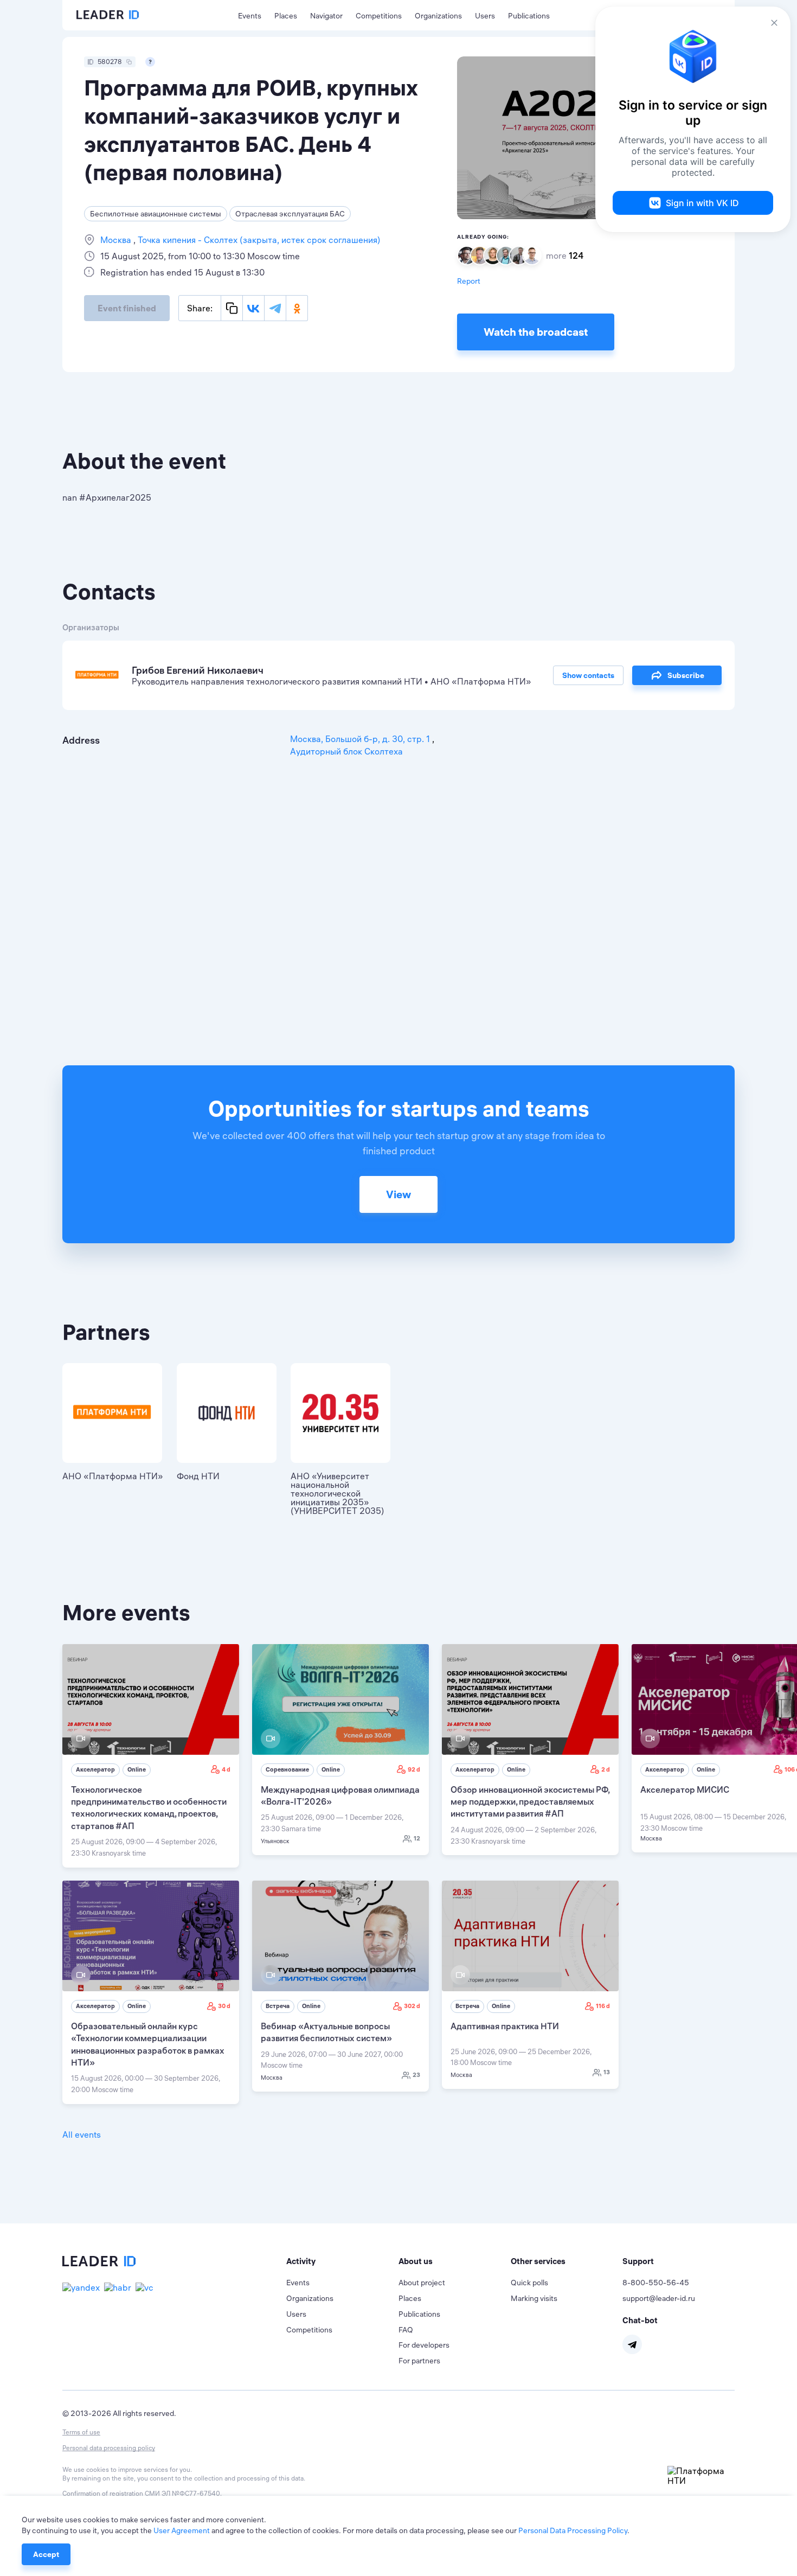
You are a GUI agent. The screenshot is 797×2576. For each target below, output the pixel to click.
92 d (414, 1769)
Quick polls (529, 2283)
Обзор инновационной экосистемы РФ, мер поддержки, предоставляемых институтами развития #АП (530, 1802)
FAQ (406, 2330)
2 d (606, 1769)
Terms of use (81, 2432)
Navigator (326, 16)
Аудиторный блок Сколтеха (346, 751)
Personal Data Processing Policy (573, 2530)
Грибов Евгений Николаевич (198, 670)
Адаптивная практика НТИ (505, 2026)
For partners (419, 2361)
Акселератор (95, 1769)
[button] (342, 2261)
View (398, 1194)
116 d (603, 2006)
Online (137, 1769)
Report (469, 281)
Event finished (127, 308)
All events (82, 2134)
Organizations (438, 16)
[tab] (342, 2261)
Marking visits (534, 2298)
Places (286, 16)
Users (485, 16)
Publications (529, 16)
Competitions (379, 16)
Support (638, 2261)
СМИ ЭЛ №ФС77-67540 (182, 2493)
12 (417, 1838)
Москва (117, 240)
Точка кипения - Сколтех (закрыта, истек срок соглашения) (258, 240)
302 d (412, 2006)
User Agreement (182, 2530)
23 (416, 2075)
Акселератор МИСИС (685, 1789)
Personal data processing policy (109, 2448)
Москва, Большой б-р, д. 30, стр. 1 (361, 739)
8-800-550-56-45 (656, 2283)
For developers (424, 2345)
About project (422, 2283)
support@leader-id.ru (659, 2298)
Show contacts (588, 675)
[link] (151, 1756)
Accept (46, 2554)
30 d (224, 2006)
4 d (226, 1769)
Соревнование (287, 1769)
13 (607, 2072)
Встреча (278, 2006)
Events (250, 16)
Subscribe (686, 675)
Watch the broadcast (536, 332)
